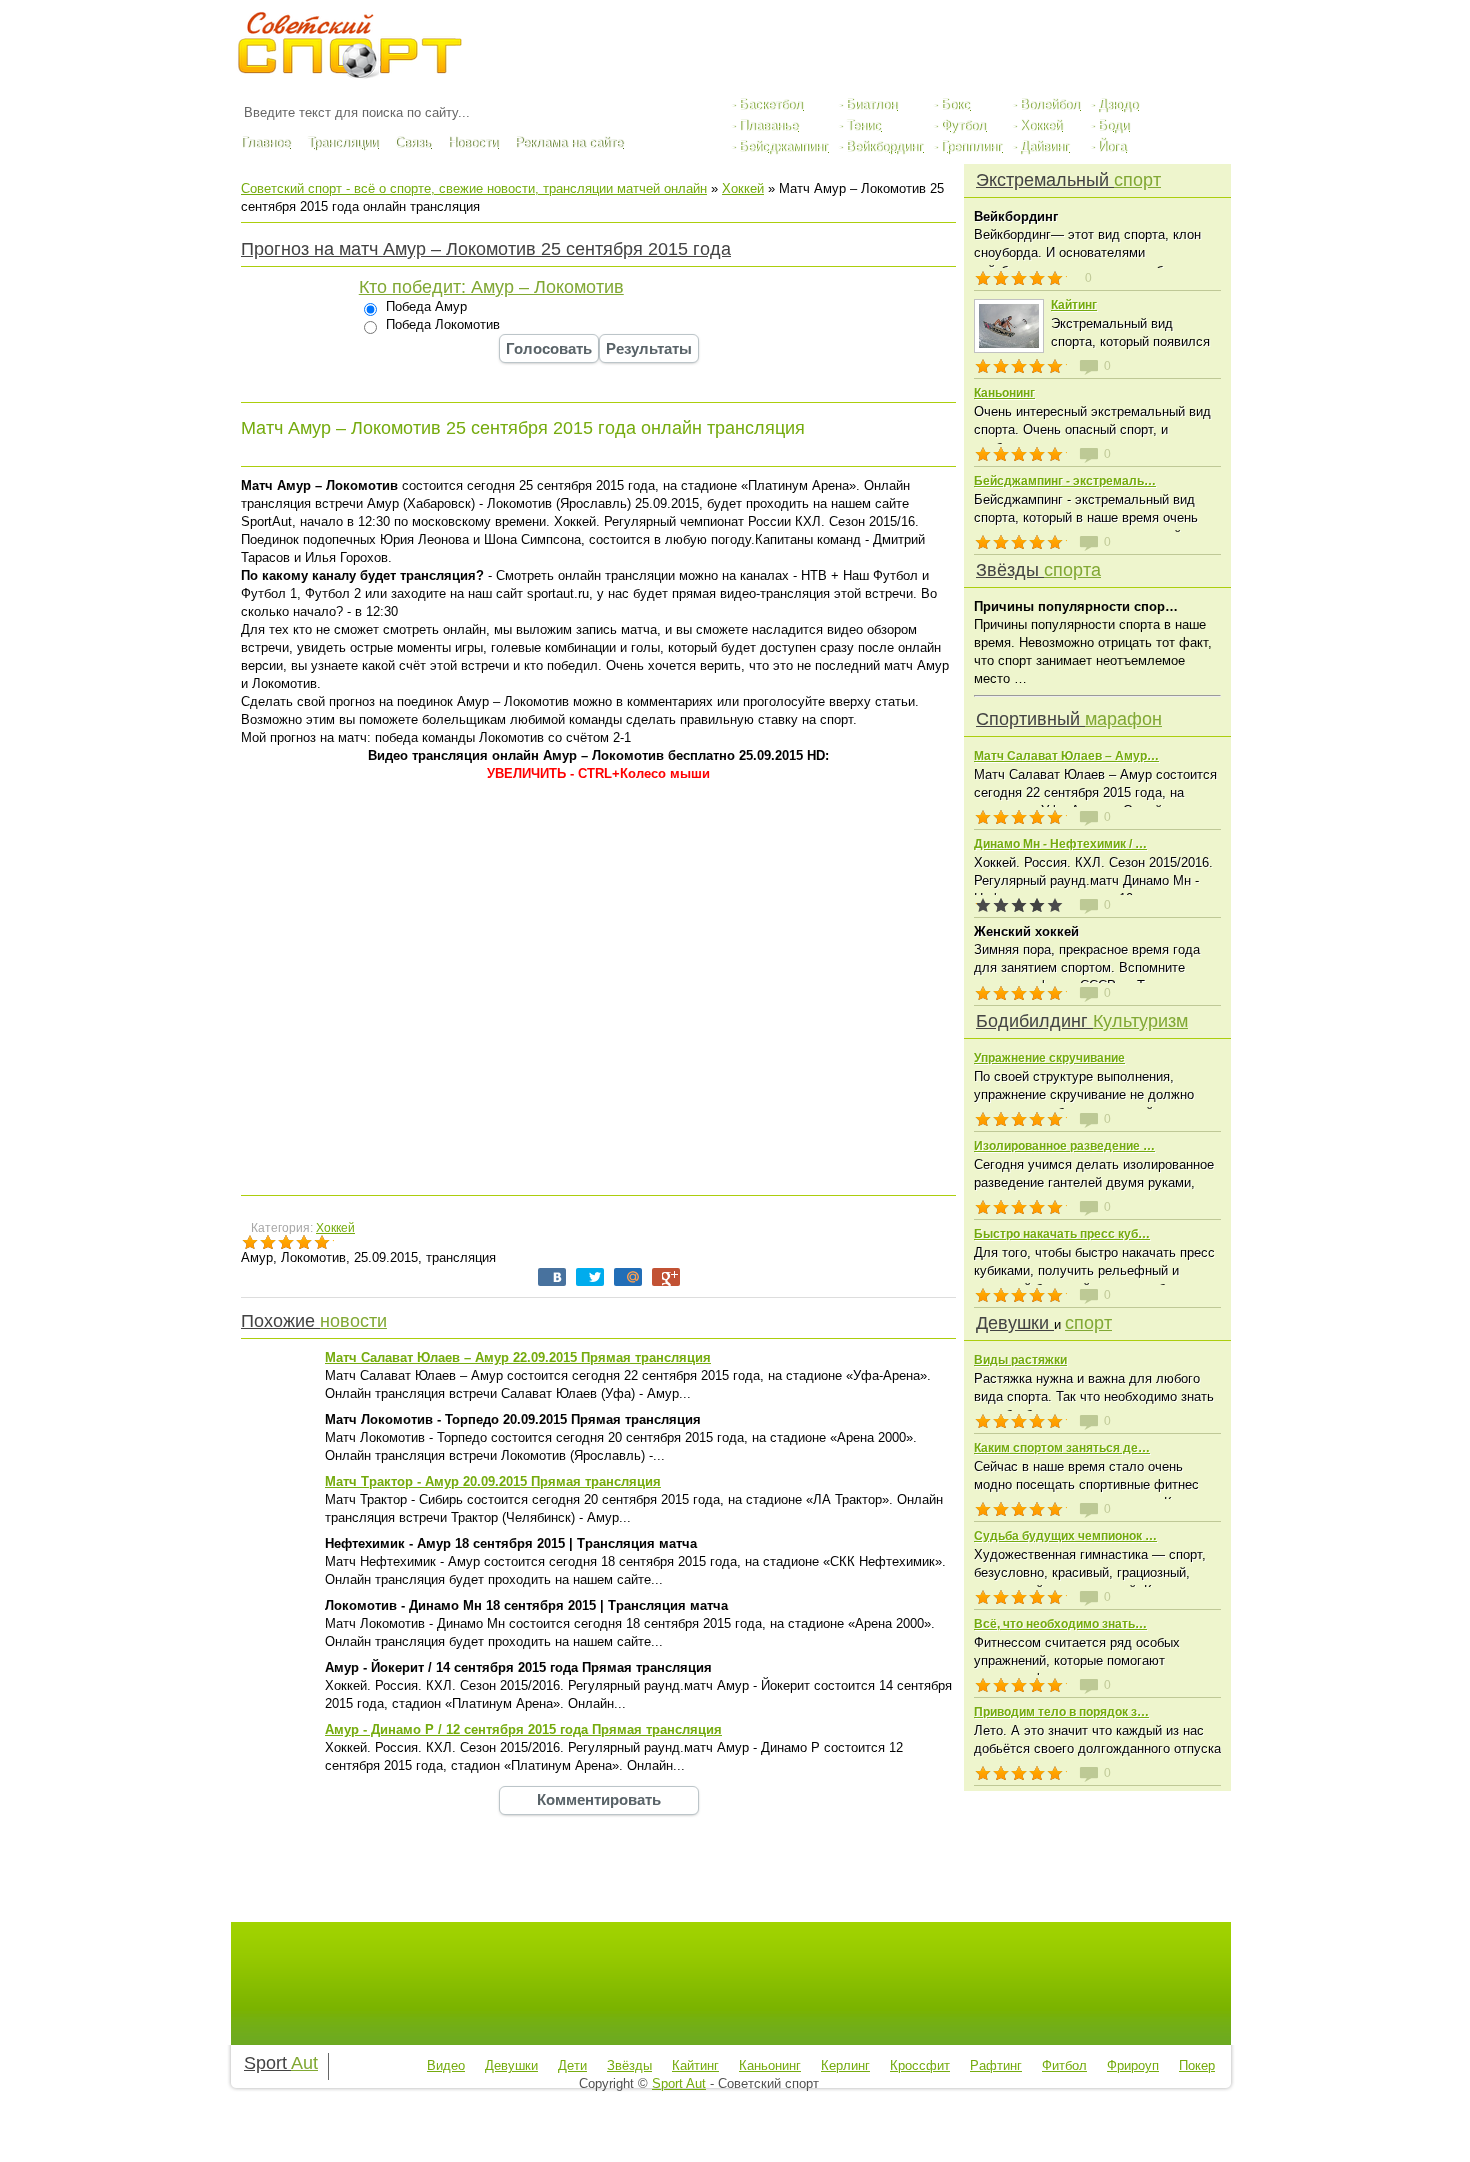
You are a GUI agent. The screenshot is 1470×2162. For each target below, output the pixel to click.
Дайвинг (1044, 146)
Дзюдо (1118, 104)
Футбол (963, 125)
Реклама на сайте (569, 142)
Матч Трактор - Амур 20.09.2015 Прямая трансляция (493, 1481)
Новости (473, 142)
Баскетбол (771, 104)
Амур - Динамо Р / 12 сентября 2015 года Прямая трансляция (523, 1729)
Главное (265, 142)
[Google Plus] (666, 1277)
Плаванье (768, 125)
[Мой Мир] (628, 1277)
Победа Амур (424, 306)
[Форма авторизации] (1130, 38)
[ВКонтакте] (552, 1277)
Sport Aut (679, 2083)
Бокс (955, 104)
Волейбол (1050, 104)
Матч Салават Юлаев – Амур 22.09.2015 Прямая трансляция (518, 1357)
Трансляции (342, 142)
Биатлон (871, 104)
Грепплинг (971, 146)
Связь (413, 142)
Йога (1112, 146)
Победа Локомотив (441, 324)
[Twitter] (590, 1277)
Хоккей (1041, 125)
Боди (1113, 125)
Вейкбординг (884, 146)
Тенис (863, 125)
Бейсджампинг (783, 146)
